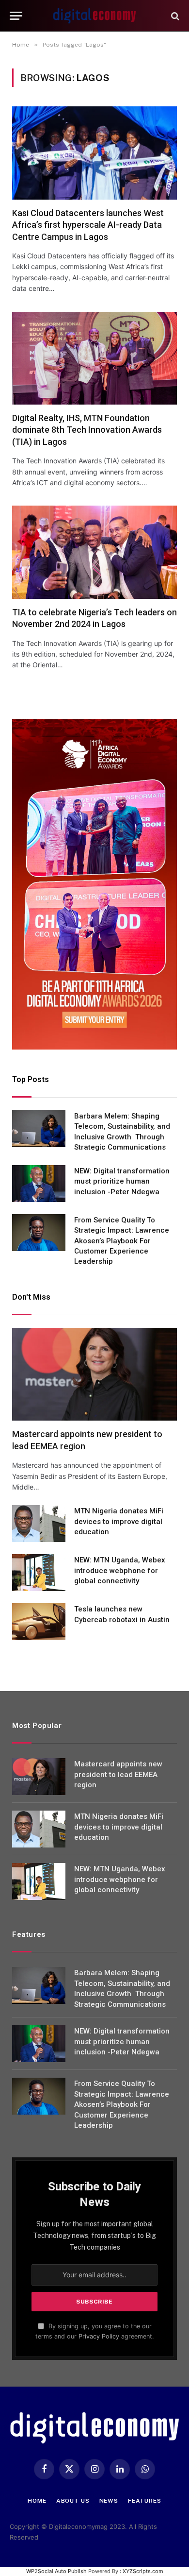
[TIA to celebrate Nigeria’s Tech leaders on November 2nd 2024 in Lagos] (94, 552)
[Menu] (16, 16)
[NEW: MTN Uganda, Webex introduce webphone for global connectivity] (39, 1573)
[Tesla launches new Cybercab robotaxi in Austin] (39, 1622)
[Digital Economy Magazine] (94, 16)
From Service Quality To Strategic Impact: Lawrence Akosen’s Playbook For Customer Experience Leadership (122, 1241)
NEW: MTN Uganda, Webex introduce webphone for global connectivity (120, 1570)
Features (145, 2501)
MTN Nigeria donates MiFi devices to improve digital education (119, 1521)
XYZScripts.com (143, 2571)
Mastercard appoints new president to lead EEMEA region (118, 1774)
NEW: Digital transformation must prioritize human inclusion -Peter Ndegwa (122, 1181)
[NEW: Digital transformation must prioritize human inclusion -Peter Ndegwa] (39, 1184)
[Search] (174, 16)
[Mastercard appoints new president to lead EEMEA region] (94, 1374)
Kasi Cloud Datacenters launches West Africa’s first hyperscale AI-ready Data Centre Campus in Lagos (88, 225)
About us (73, 2501)
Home (37, 2501)
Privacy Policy (99, 2336)
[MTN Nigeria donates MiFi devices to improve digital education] (39, 1524)
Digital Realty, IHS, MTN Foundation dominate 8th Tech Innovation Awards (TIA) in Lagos (87, 430)
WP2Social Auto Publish (56, 2571)
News (109, 2501)
